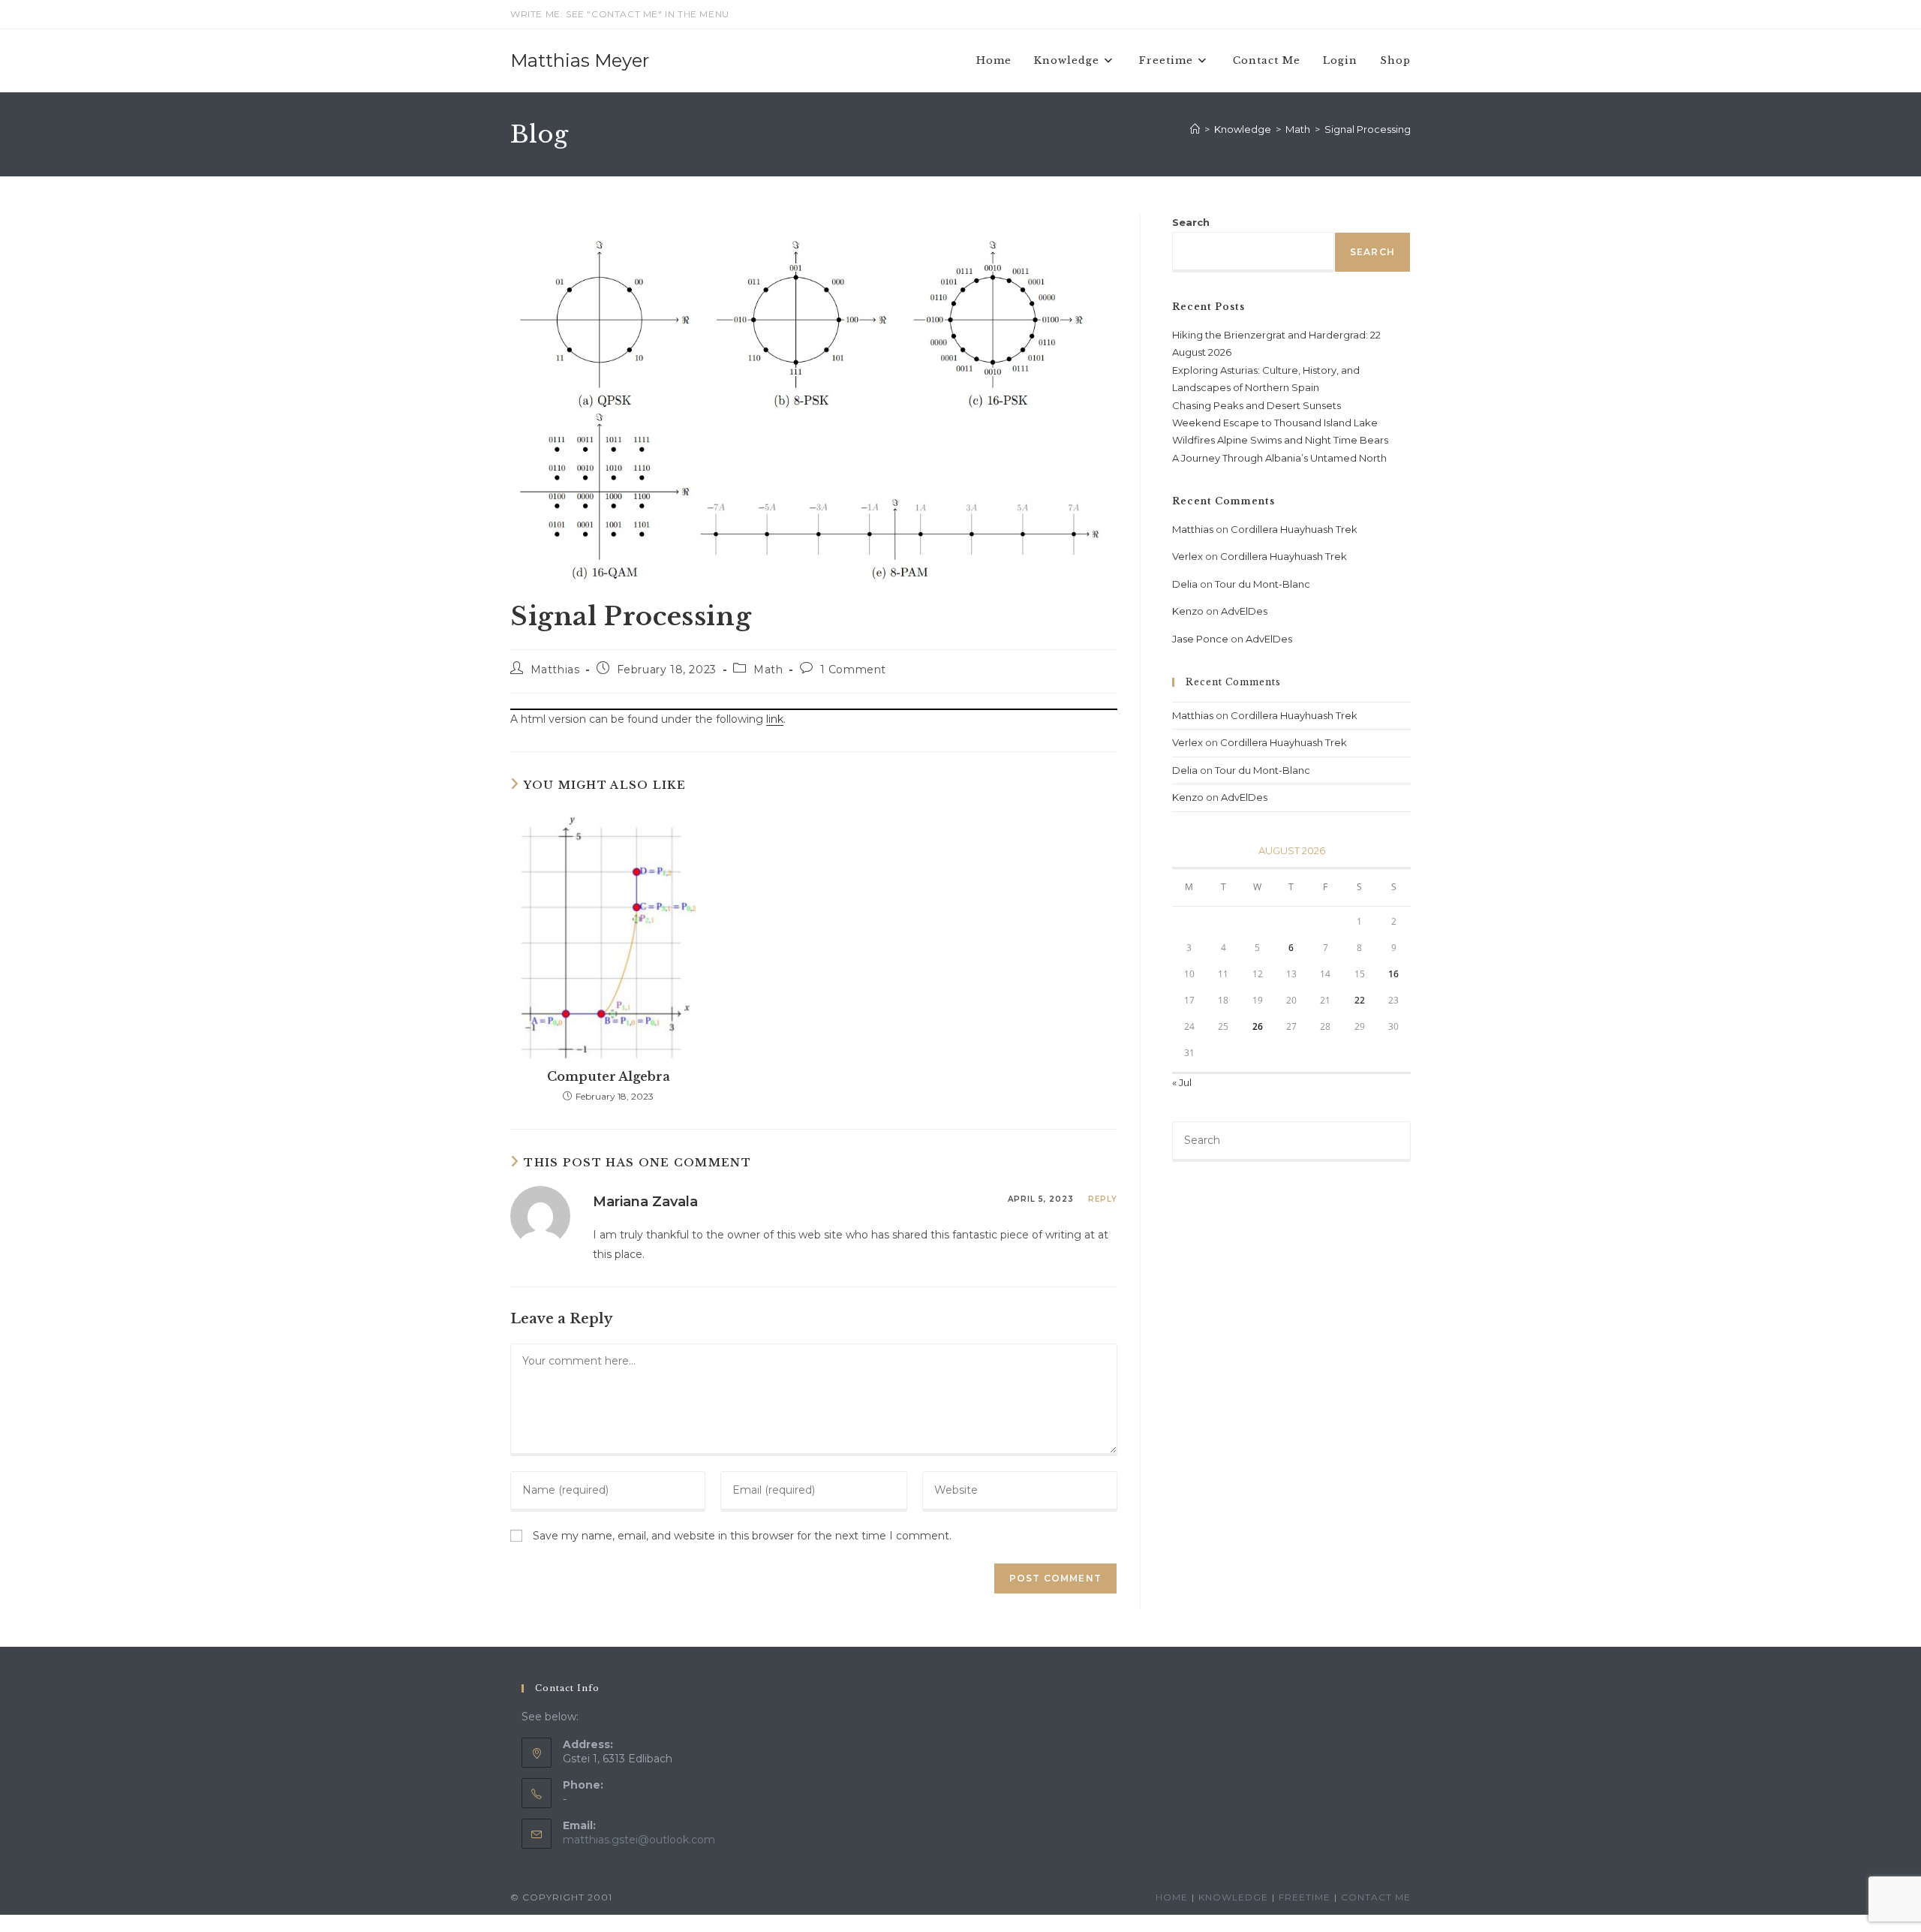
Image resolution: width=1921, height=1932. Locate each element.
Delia (1185, 584)
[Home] (1195, 129)
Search (1191, 222)
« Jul (1182, 1082)
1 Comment (853, 670)
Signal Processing (1368, 129)
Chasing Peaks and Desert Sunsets (1257, 405)
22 (1360, 1000)
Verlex (1187, 556)
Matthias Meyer (580, 60)
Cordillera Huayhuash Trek (1294, 529)
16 (1393, 974)
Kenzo (1188, 611)
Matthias (555, 670)
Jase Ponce (1200, 639)
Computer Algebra (609, 1862)
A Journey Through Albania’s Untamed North (1279, 458)
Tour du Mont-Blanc (1263, 584)
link (775, 1505)
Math (768, 670)
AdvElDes (1244, 611)
